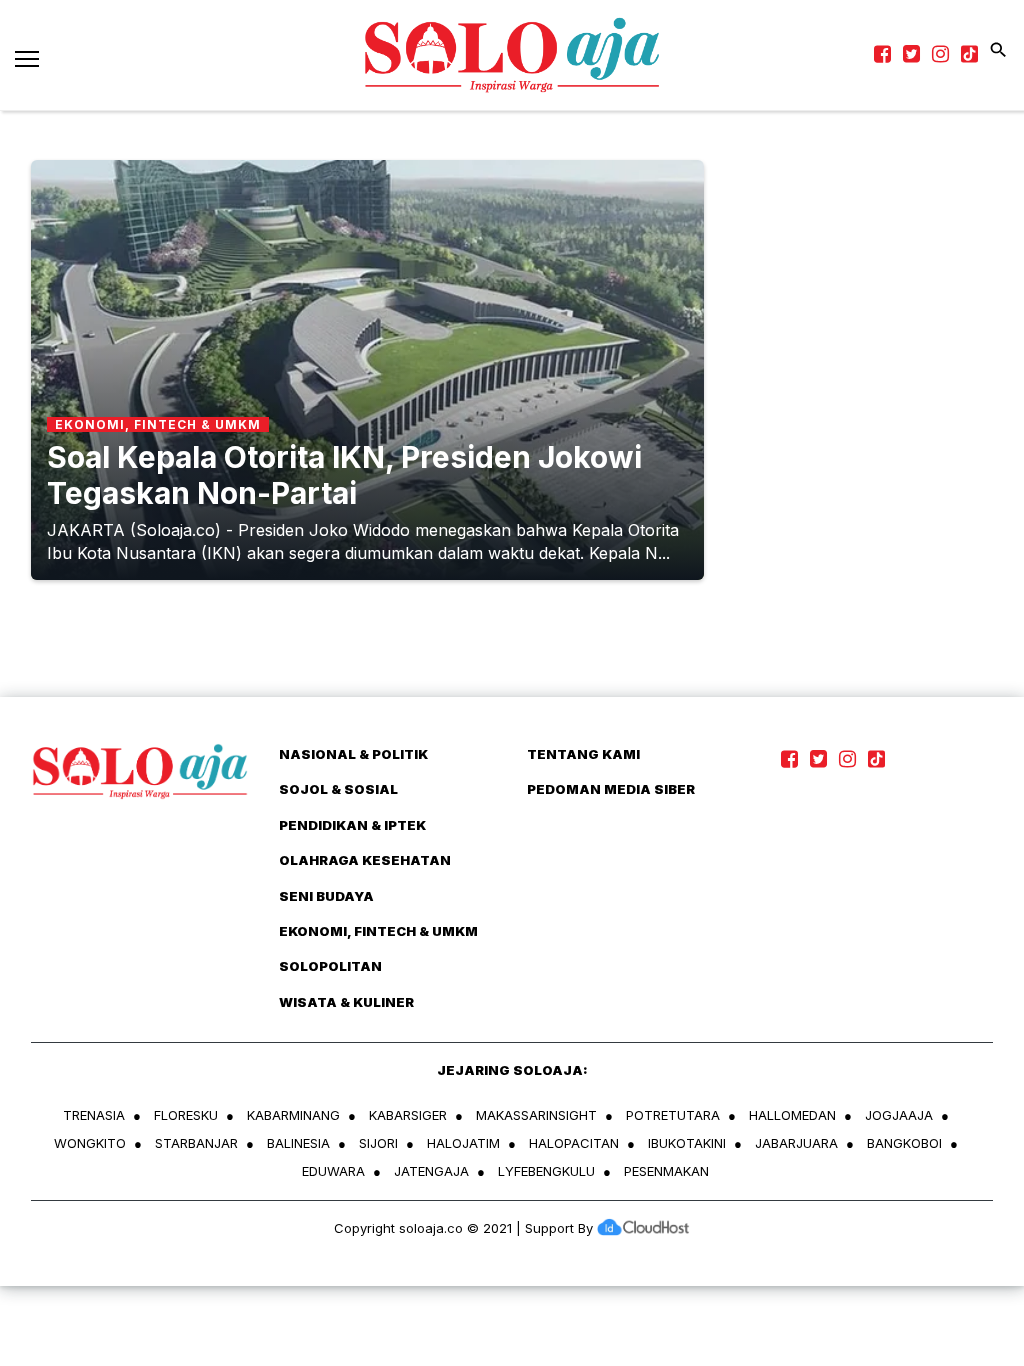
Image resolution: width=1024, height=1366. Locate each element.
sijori (378, 1143)
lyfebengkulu (546, 1171)
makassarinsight (536, 1115)
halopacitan (574, 1143)
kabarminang (293, 1115)
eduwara (333, 1171)
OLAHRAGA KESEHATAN (365, 860)
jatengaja (431, 1171)
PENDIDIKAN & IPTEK (352, 825)
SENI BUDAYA (326, 896)
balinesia (298, 1143)
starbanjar (196, 1143)
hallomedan (792, 1115)
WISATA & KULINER (346, 1002)
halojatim (463, 1143)
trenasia (94, 1115)
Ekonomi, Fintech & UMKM (378, 931)
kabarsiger (408, 1115)
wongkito (90, 1143)
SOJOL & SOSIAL (338, 789)
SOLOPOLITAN (330, 966)
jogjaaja (899, 1115)
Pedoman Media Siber (611, 789)
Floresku (186, 1115)
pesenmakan (666, 1171)
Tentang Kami (583, 754)
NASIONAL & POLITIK (353, 754)
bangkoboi (904, 1143)
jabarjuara (796, 1143)
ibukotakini (687, 1143)
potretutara (673, 1115)
